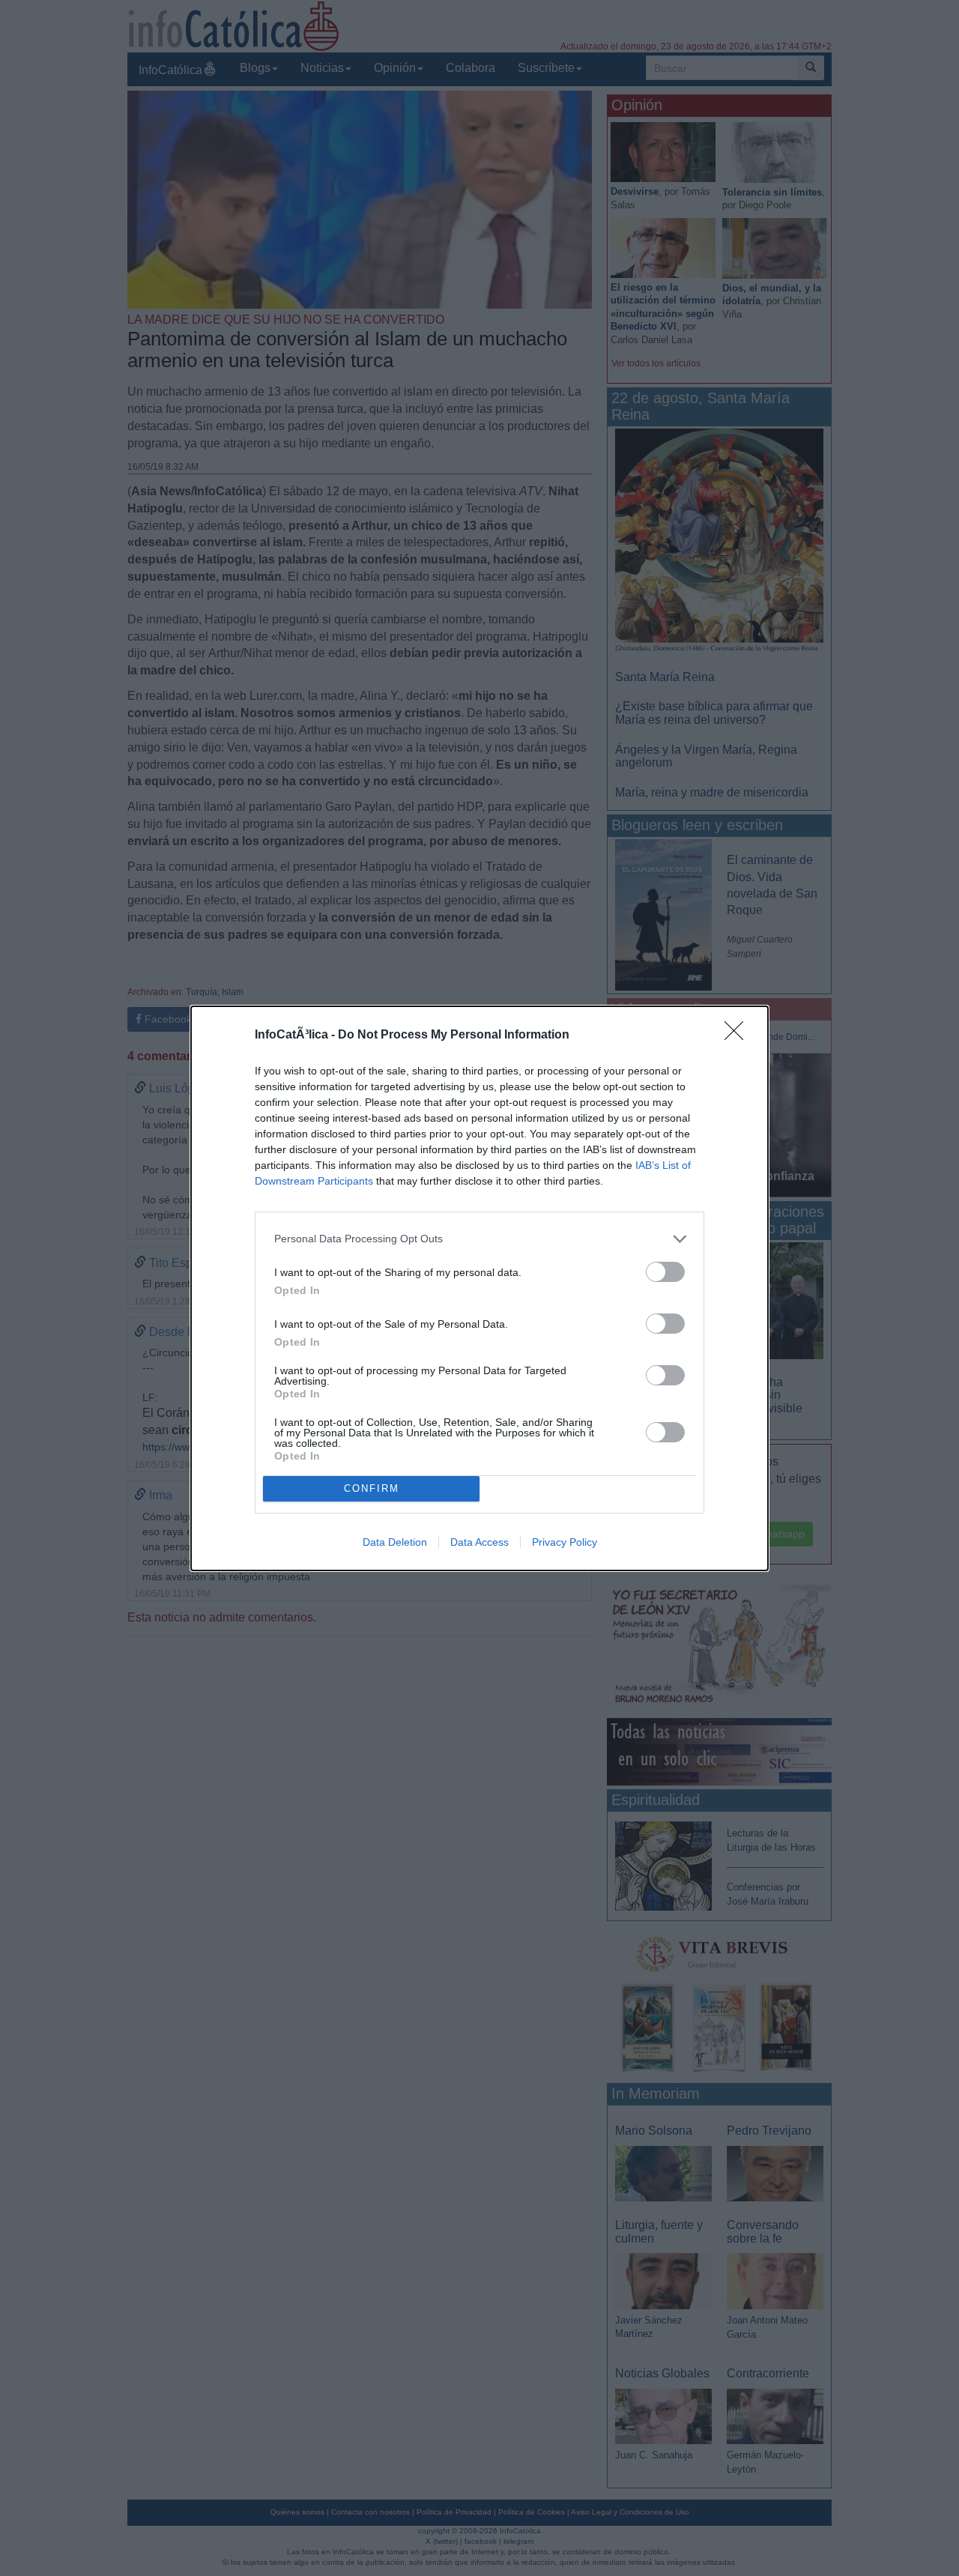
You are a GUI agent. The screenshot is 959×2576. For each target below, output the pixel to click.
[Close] (739, 1035)
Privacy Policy (565, 1542)
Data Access (479, 1542)
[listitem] (479, 1239)
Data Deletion (395, 1542)
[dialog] (479, 1288)
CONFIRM (372, 1488)
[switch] (665, 1272)
